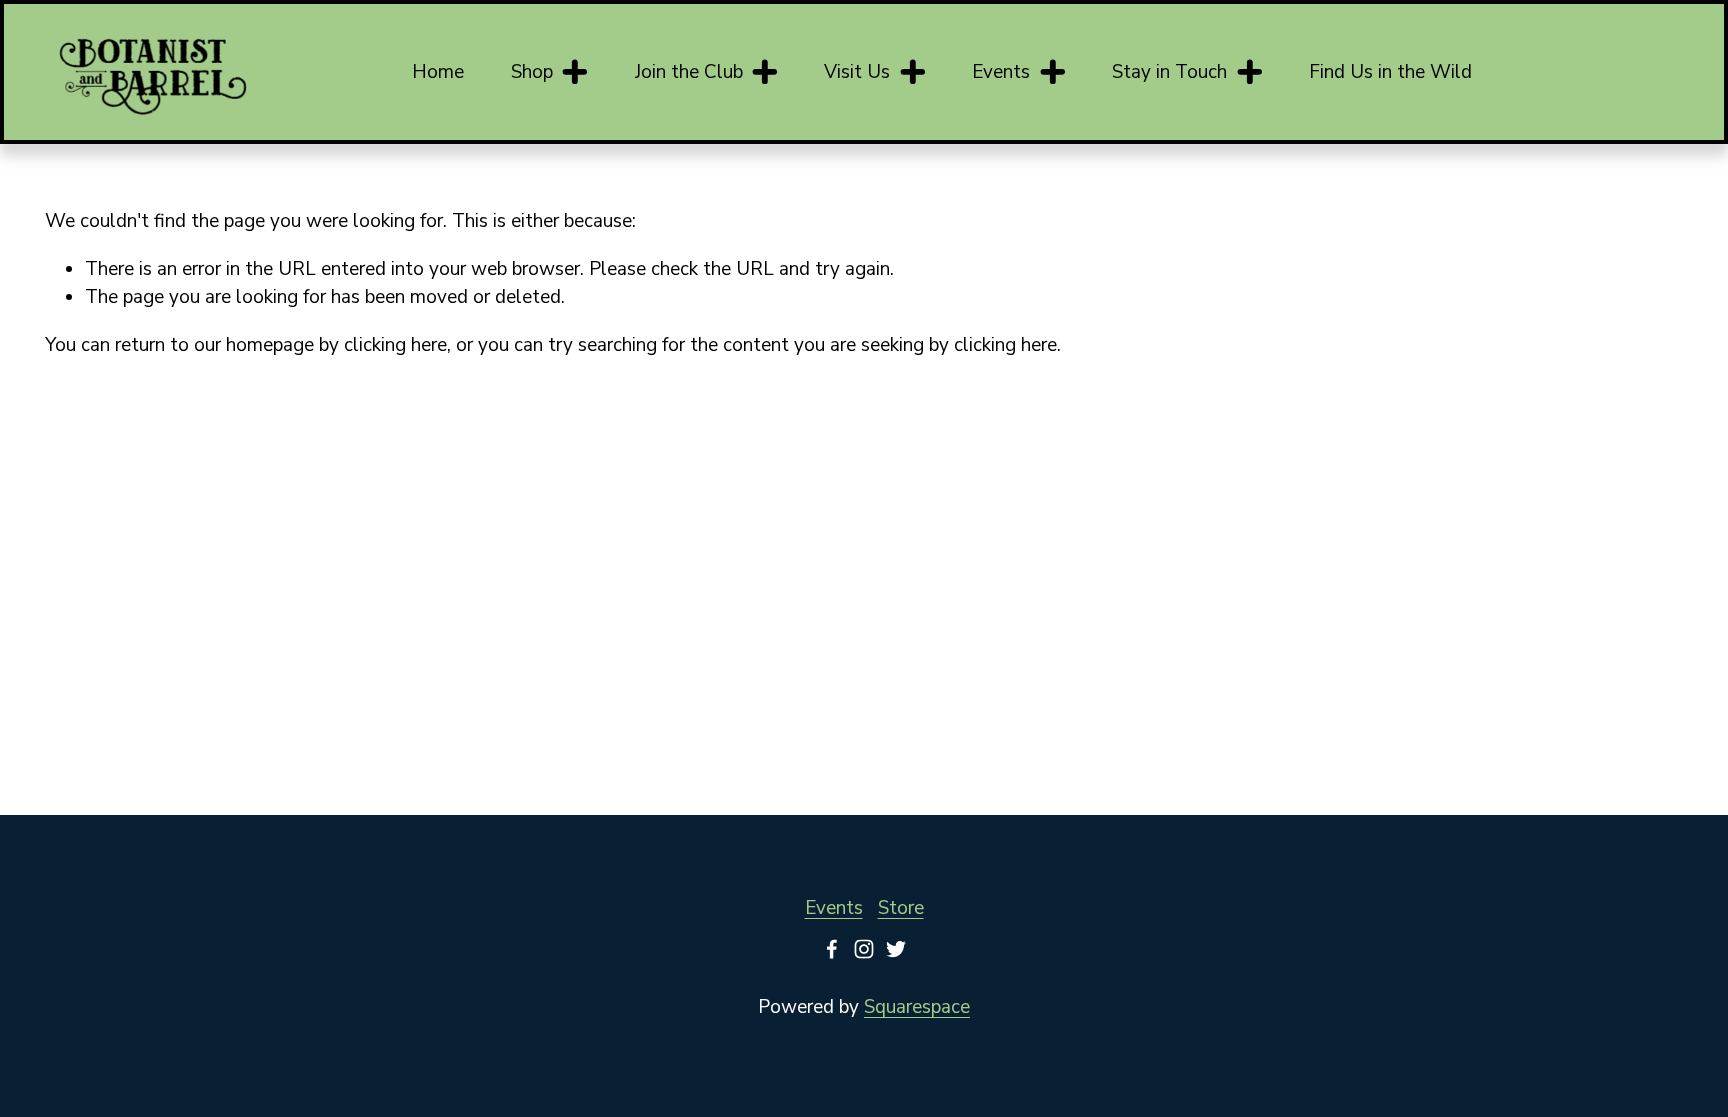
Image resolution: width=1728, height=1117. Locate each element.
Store (901, 908)
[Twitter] (896, 949)
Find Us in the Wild (1390, 72)
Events (834, 908)
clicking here (395, 345)
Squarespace (917, 1007)
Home (438, 72)
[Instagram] (864, 949)
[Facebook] (832, 949)
